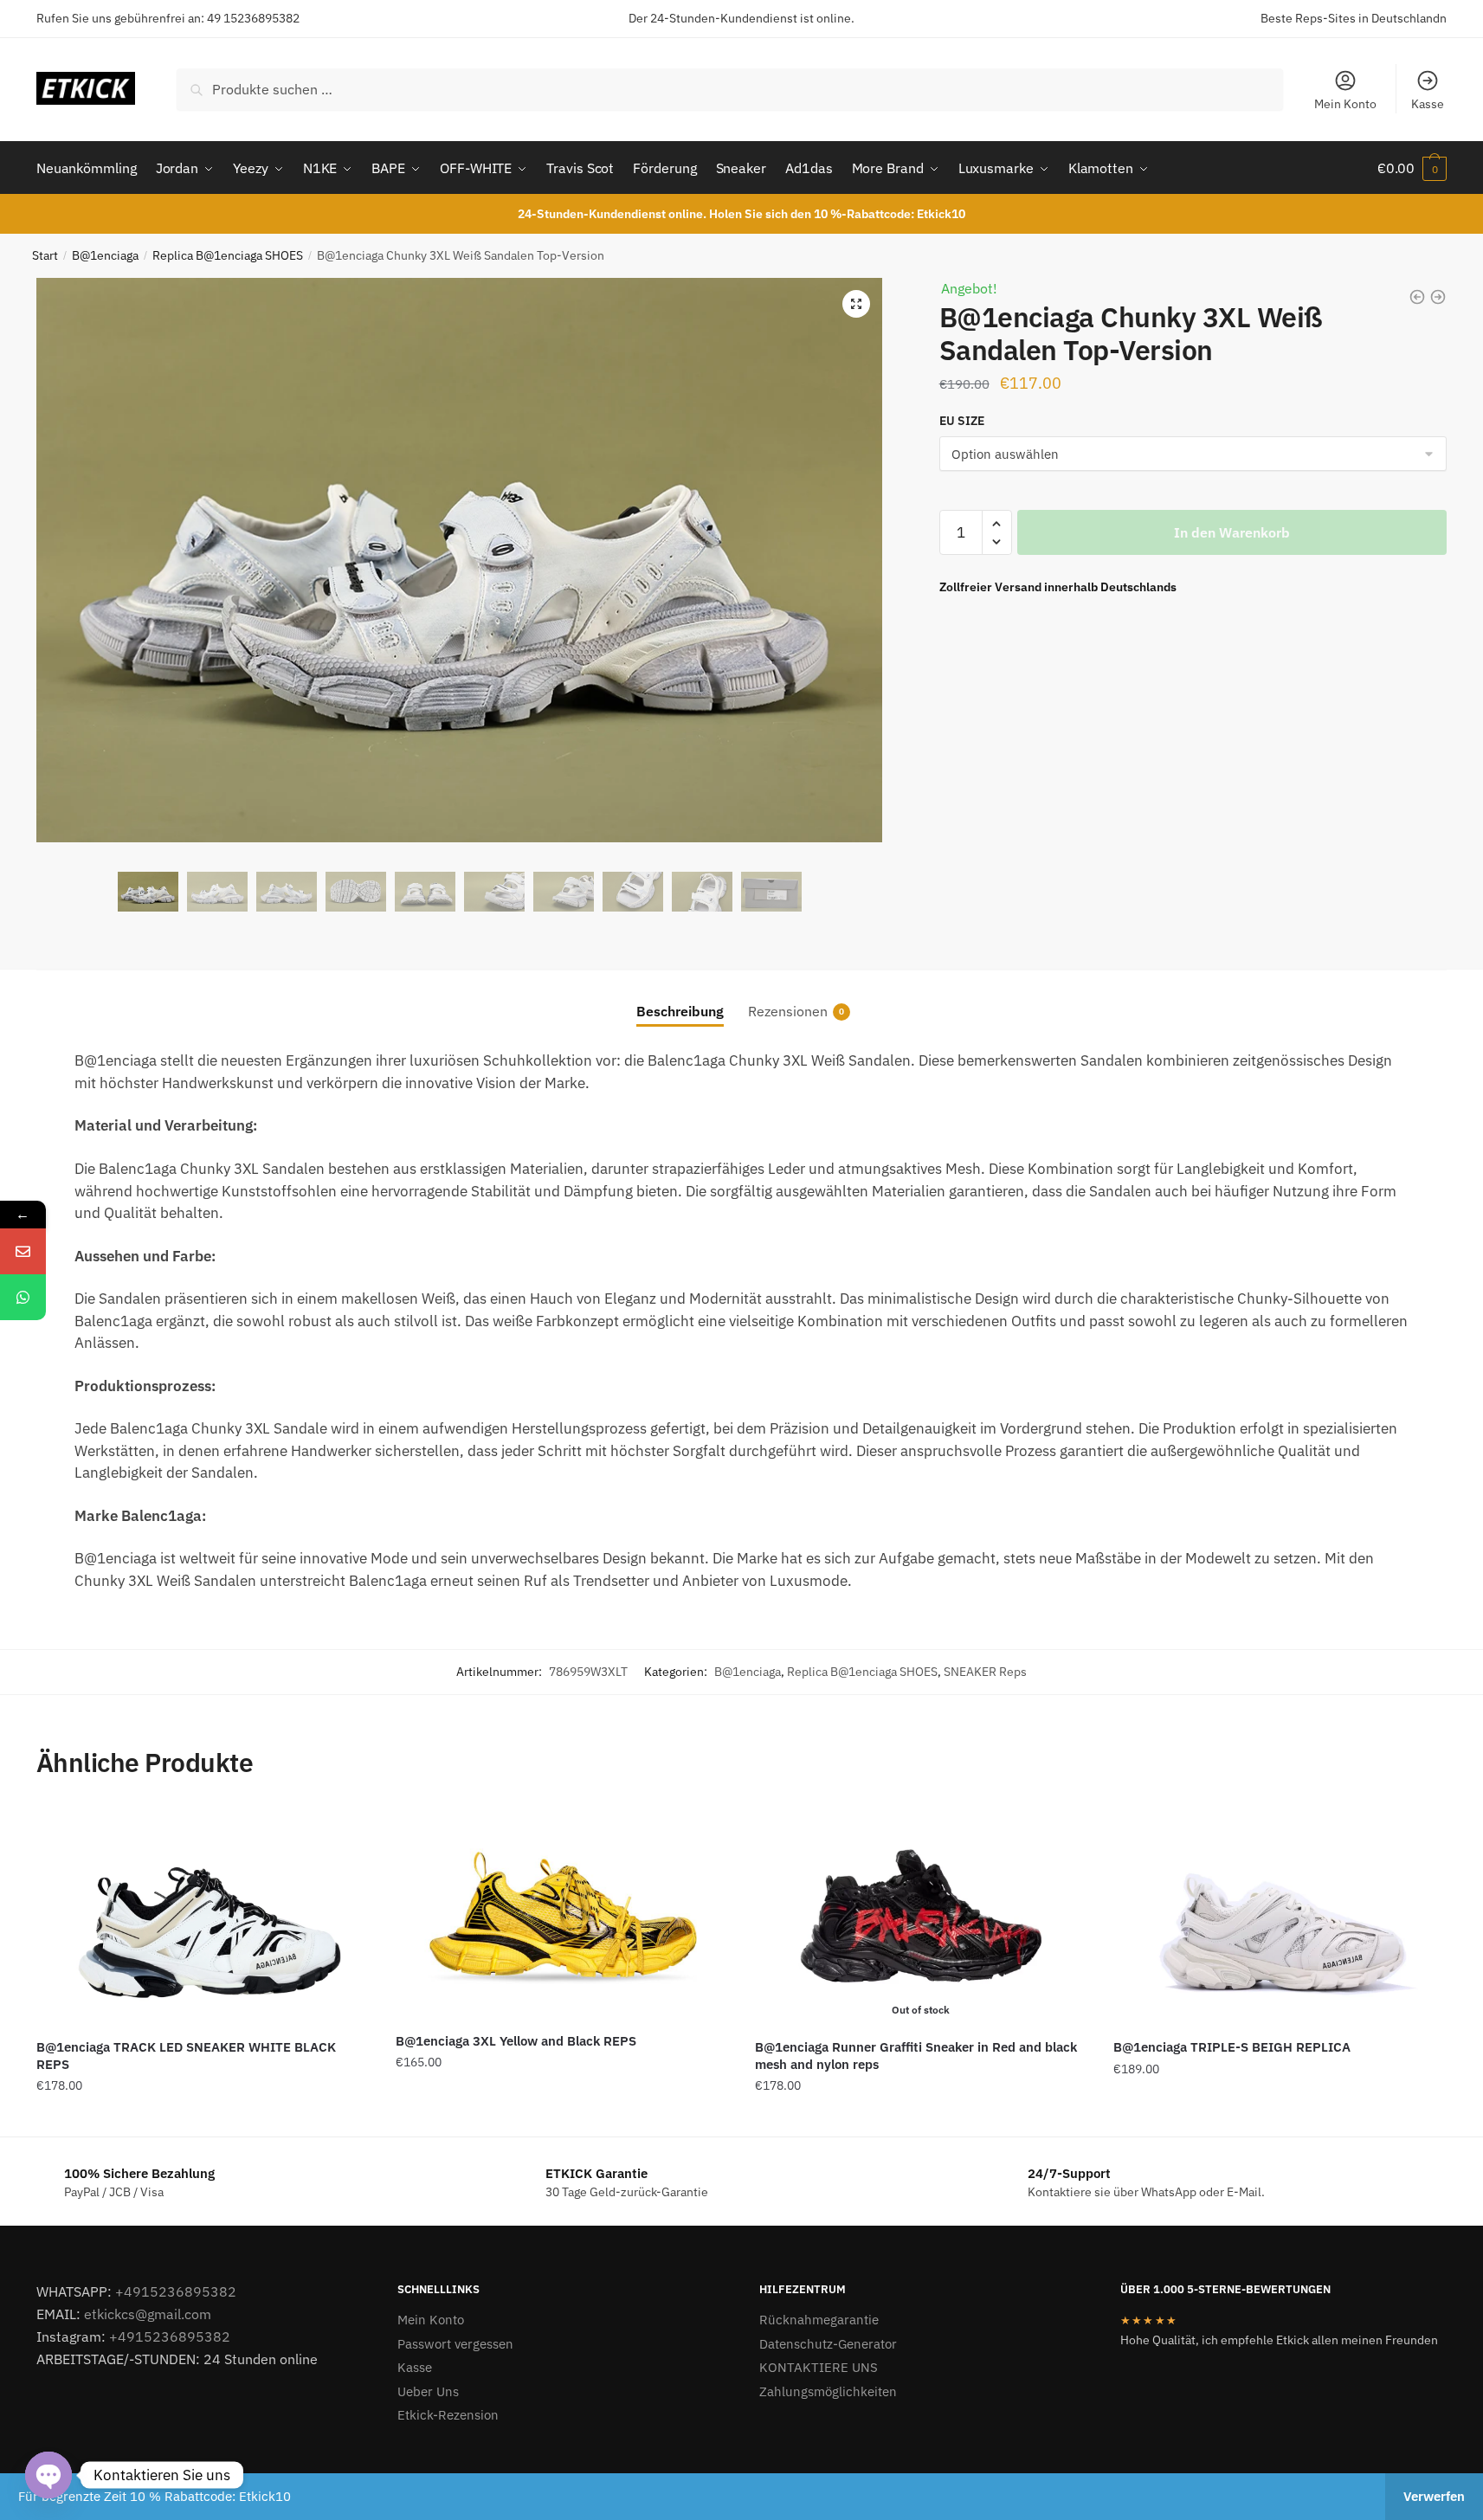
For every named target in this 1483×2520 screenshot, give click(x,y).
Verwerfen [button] (1434, 2496)
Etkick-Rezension (448, 2415)
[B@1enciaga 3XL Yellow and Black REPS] (562, 1913)
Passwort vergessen (455, 2344)
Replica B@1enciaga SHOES (228, 255)
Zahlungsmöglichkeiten (828, 2391)
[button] (856, 304)
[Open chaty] (48, 2475)
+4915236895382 (176, 2291)
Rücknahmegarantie (819, 2320)
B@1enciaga (105, 255)
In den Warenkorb (1232, 532)
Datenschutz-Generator (828, 2344)
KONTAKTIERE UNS (819, 2367)
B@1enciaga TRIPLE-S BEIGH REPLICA (1232, 2047)
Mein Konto (1345, 104)
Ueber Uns (428, 2391)
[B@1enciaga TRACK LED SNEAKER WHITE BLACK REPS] (203, 1916)
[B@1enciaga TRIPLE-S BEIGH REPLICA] (1280, 1916)
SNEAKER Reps (985, 1672)
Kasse (1428, 104)
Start (45, 255)
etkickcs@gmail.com (148, 2314)
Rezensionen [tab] (788, 1011)
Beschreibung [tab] (680, 1011)
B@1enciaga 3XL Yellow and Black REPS (516, 2041)
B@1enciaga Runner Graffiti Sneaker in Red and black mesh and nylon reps (916, 2056)
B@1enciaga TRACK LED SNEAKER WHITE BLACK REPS (186, 2056)
